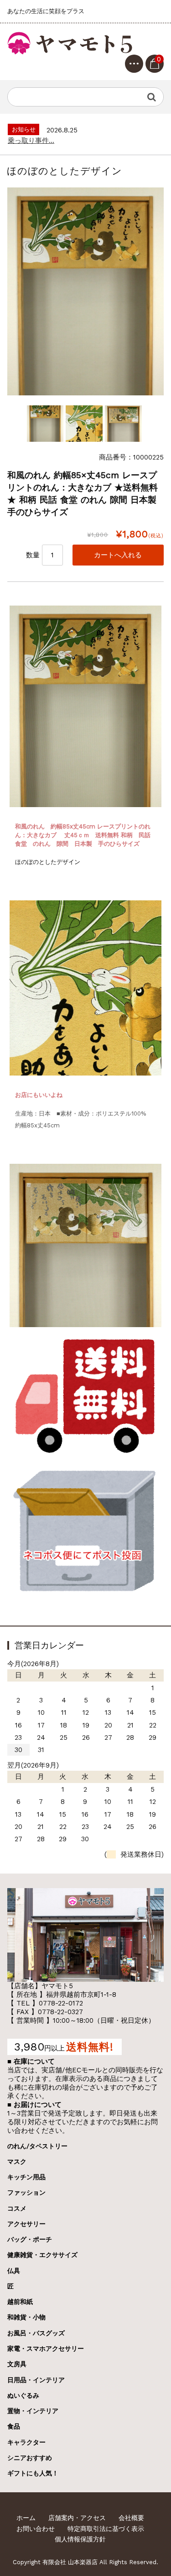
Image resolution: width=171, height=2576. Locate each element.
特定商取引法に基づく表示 (106, 2529)
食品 (14, 2426)
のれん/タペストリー (37, 2146)
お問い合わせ (36, 2529)
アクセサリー (26, 2224)
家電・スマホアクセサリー (46, 2349)
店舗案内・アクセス (77, 2518)
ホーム (26, 2518)
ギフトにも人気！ (33, 2473)
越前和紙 (20, 2302)
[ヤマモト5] (71, 43)
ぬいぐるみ (23, 2395)
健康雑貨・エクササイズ (42, 2255)
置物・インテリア (33, 2411)
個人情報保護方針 (80, 2539)
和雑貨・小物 (26, 2317)
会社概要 (131, 2518)
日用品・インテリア (36, 2380)
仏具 (14, 2271)
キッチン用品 (26, 2177)
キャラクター (26, 2442)
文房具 (17, 2364)
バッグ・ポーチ (30, 2239)
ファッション (26, 2192)
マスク (17, 2162)
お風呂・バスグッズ (36, 2333)
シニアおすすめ (30, 2458)
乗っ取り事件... (31, 141)
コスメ (17, 2208)
